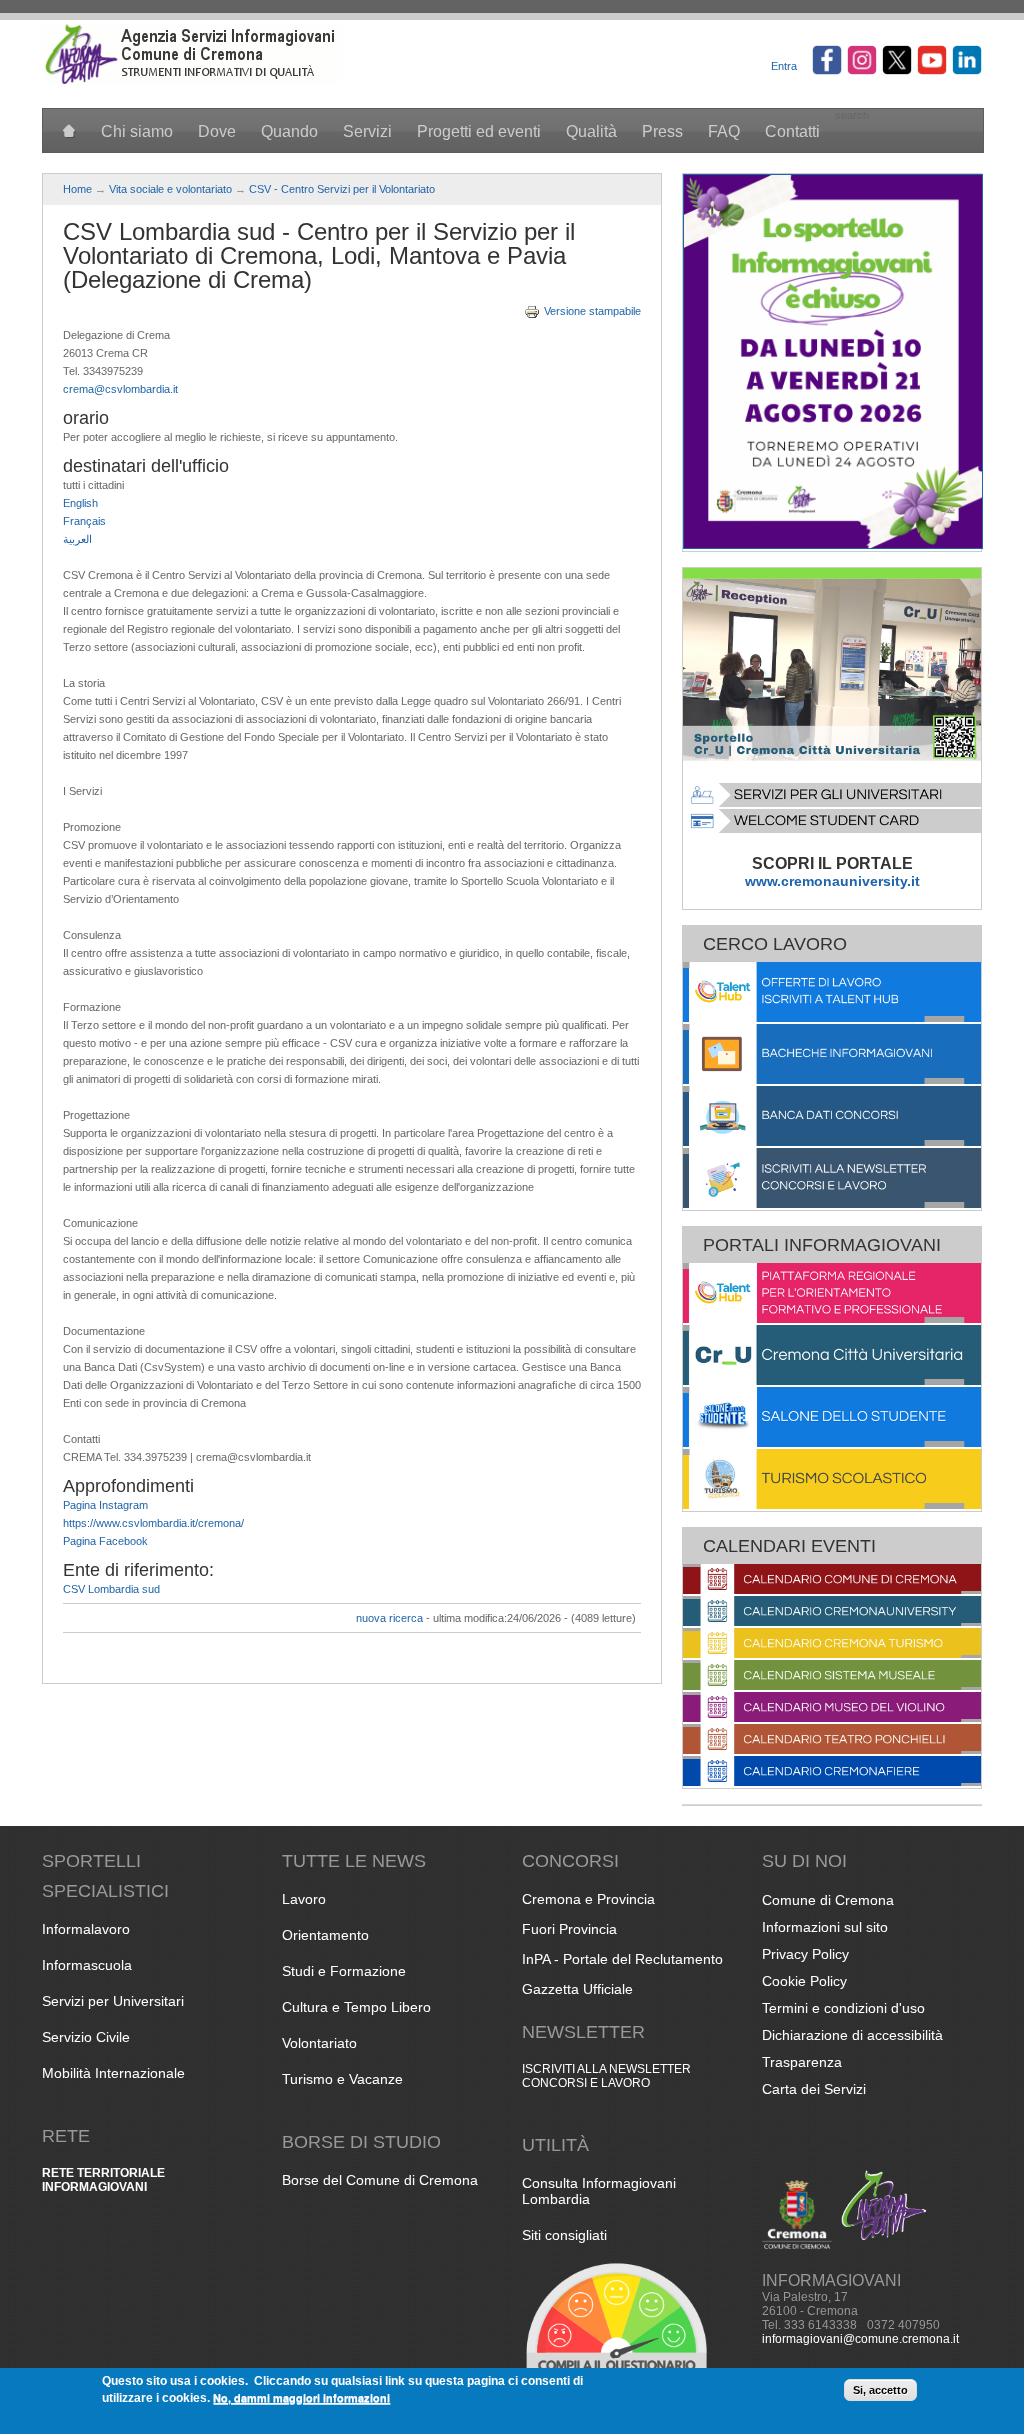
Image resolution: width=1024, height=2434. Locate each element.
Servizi (367, 131)
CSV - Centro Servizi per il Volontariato (342, 189)
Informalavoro (86, 1929)
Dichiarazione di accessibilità (852, 2035)
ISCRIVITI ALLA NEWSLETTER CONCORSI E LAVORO (606, 2076)
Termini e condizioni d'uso (843, 2008)
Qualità (591, 131)
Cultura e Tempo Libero (356, 2007)
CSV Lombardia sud (111, 1589)
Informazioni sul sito (825, 1927)
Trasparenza (802, 2062)
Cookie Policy (804, 1981)
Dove (217, 131)
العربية (77, 539)
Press (662, 131)
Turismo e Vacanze (342, 2079)
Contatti (792, 131)
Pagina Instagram (105, 1505)
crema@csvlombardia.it (120, 389)
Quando (289, 131)
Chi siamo (137, 131)
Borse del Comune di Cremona (380, 2180)
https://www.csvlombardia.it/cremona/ (153, 1523)
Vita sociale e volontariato (170, 189)
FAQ (724, 131)
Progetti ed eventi (479, 131)
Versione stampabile (592, 311)
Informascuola (87, 1965)
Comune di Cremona (828, 1900)
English (80, 503)
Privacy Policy (805, 1954)
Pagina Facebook (105, 1541)
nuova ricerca (389, 1618)
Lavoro (304, 1899)
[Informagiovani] (192, 81)
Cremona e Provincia (588, 1899)
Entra (784, 66)
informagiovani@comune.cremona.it (860, 2339)
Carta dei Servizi (814, 2089)
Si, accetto (880, 2390)
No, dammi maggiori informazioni (301, 2397)
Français (84, 521)
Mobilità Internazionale (113, 2073)
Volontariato (319, 2043)
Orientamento (325, 1935)
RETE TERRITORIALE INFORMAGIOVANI (103, 2180)
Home (77, 189)
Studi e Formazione (344, 1971)
